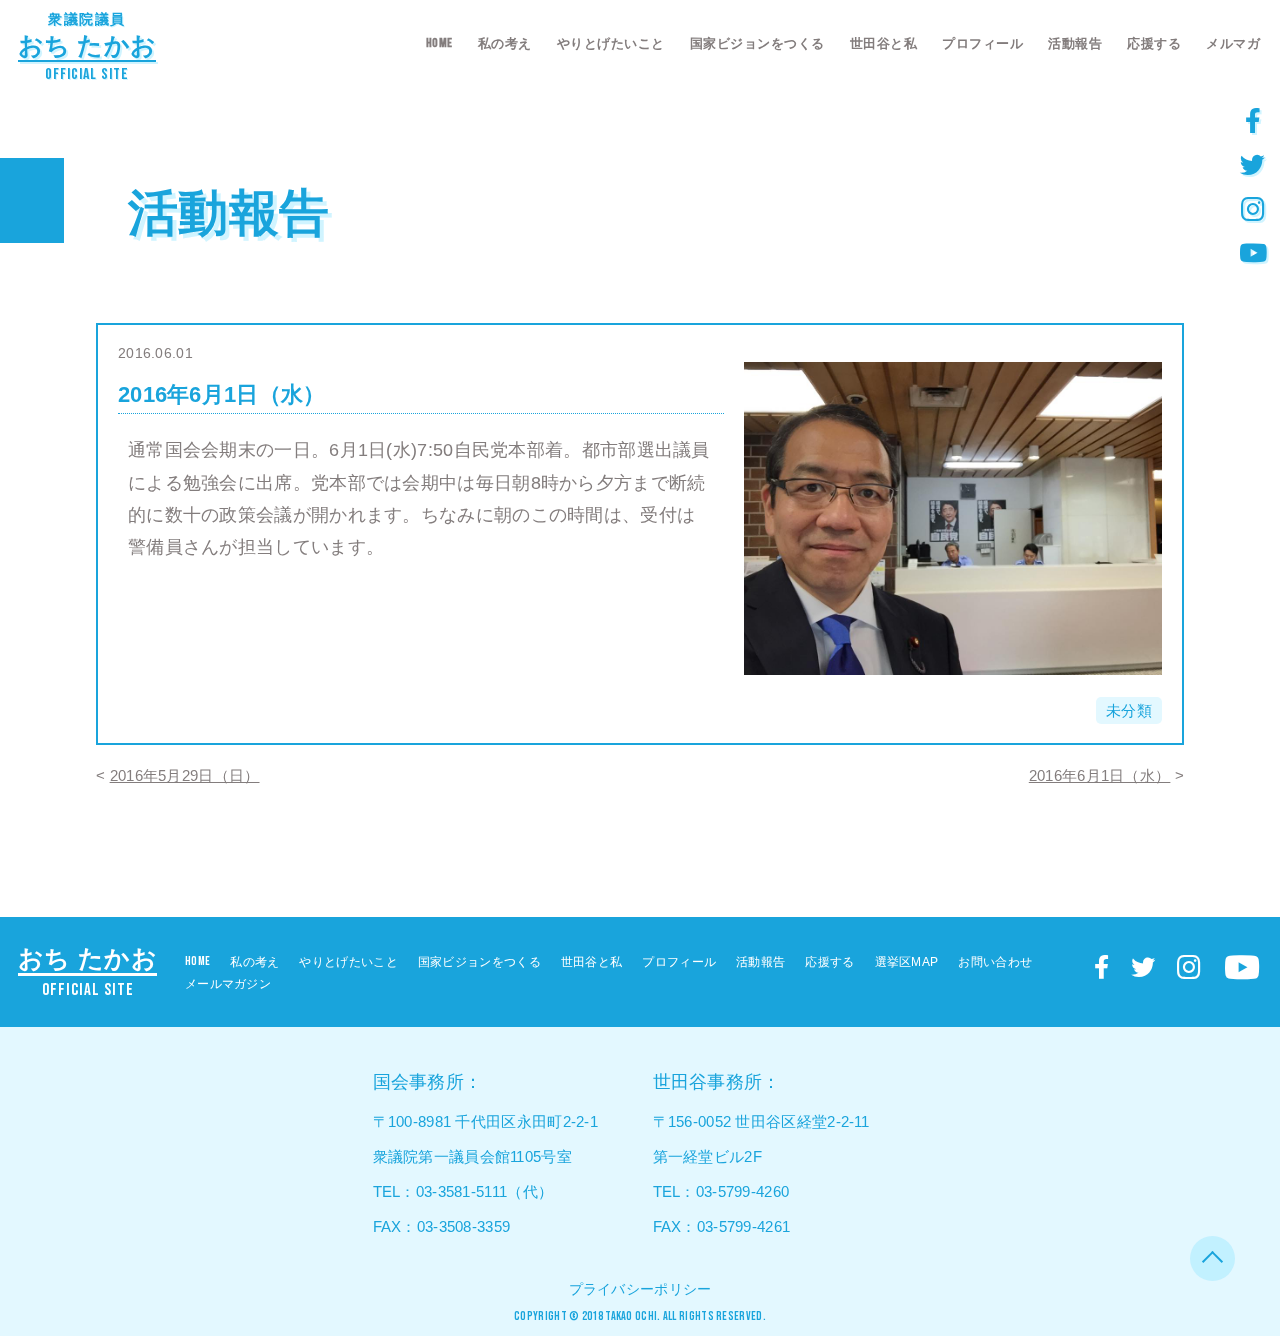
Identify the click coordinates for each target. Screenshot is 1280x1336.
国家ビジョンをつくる (757, 43)
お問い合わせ (995, 962)
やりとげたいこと (611, 43)
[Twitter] (1253, 164)
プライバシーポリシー (640, 1289)
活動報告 (1075, 43)
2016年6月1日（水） (1100, 775)
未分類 (1129, 710)
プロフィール (982, 43)
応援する (1154, 43)
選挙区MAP (907, 962)
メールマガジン (228, 984)
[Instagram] (1253, 208)
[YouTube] (1253, 252)
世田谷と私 (884, 43)
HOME (439, 43)
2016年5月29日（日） (185, 775)
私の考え (505, 43)
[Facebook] (1253, 120)
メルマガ (1233, 43)
